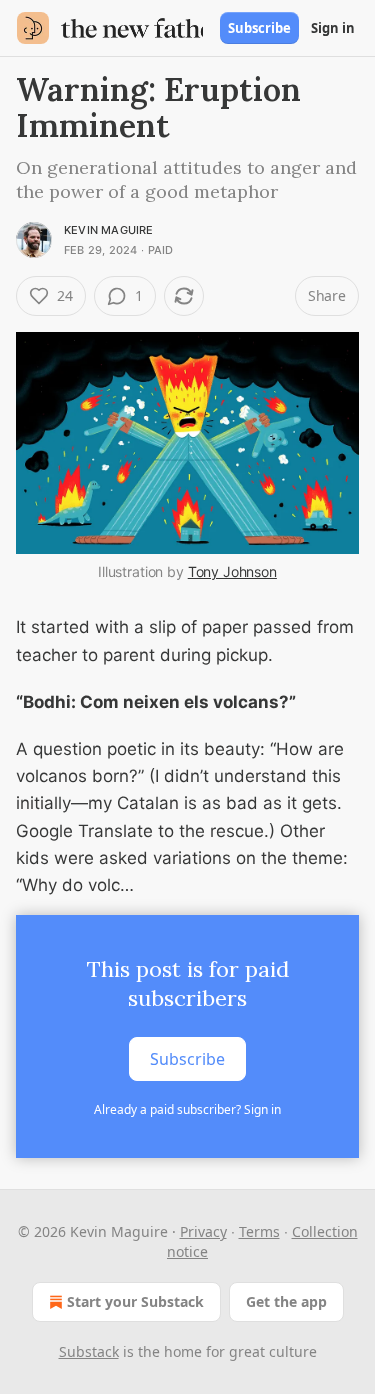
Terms (259, 1231)
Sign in (333, 28)
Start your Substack (135, 1301)
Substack (89, 1351)
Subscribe (259, 28)
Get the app (286, 1301)
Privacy (203, 1231)
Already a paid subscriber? (187, 1109)
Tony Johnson (232, 571)
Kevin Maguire (109, 230)
